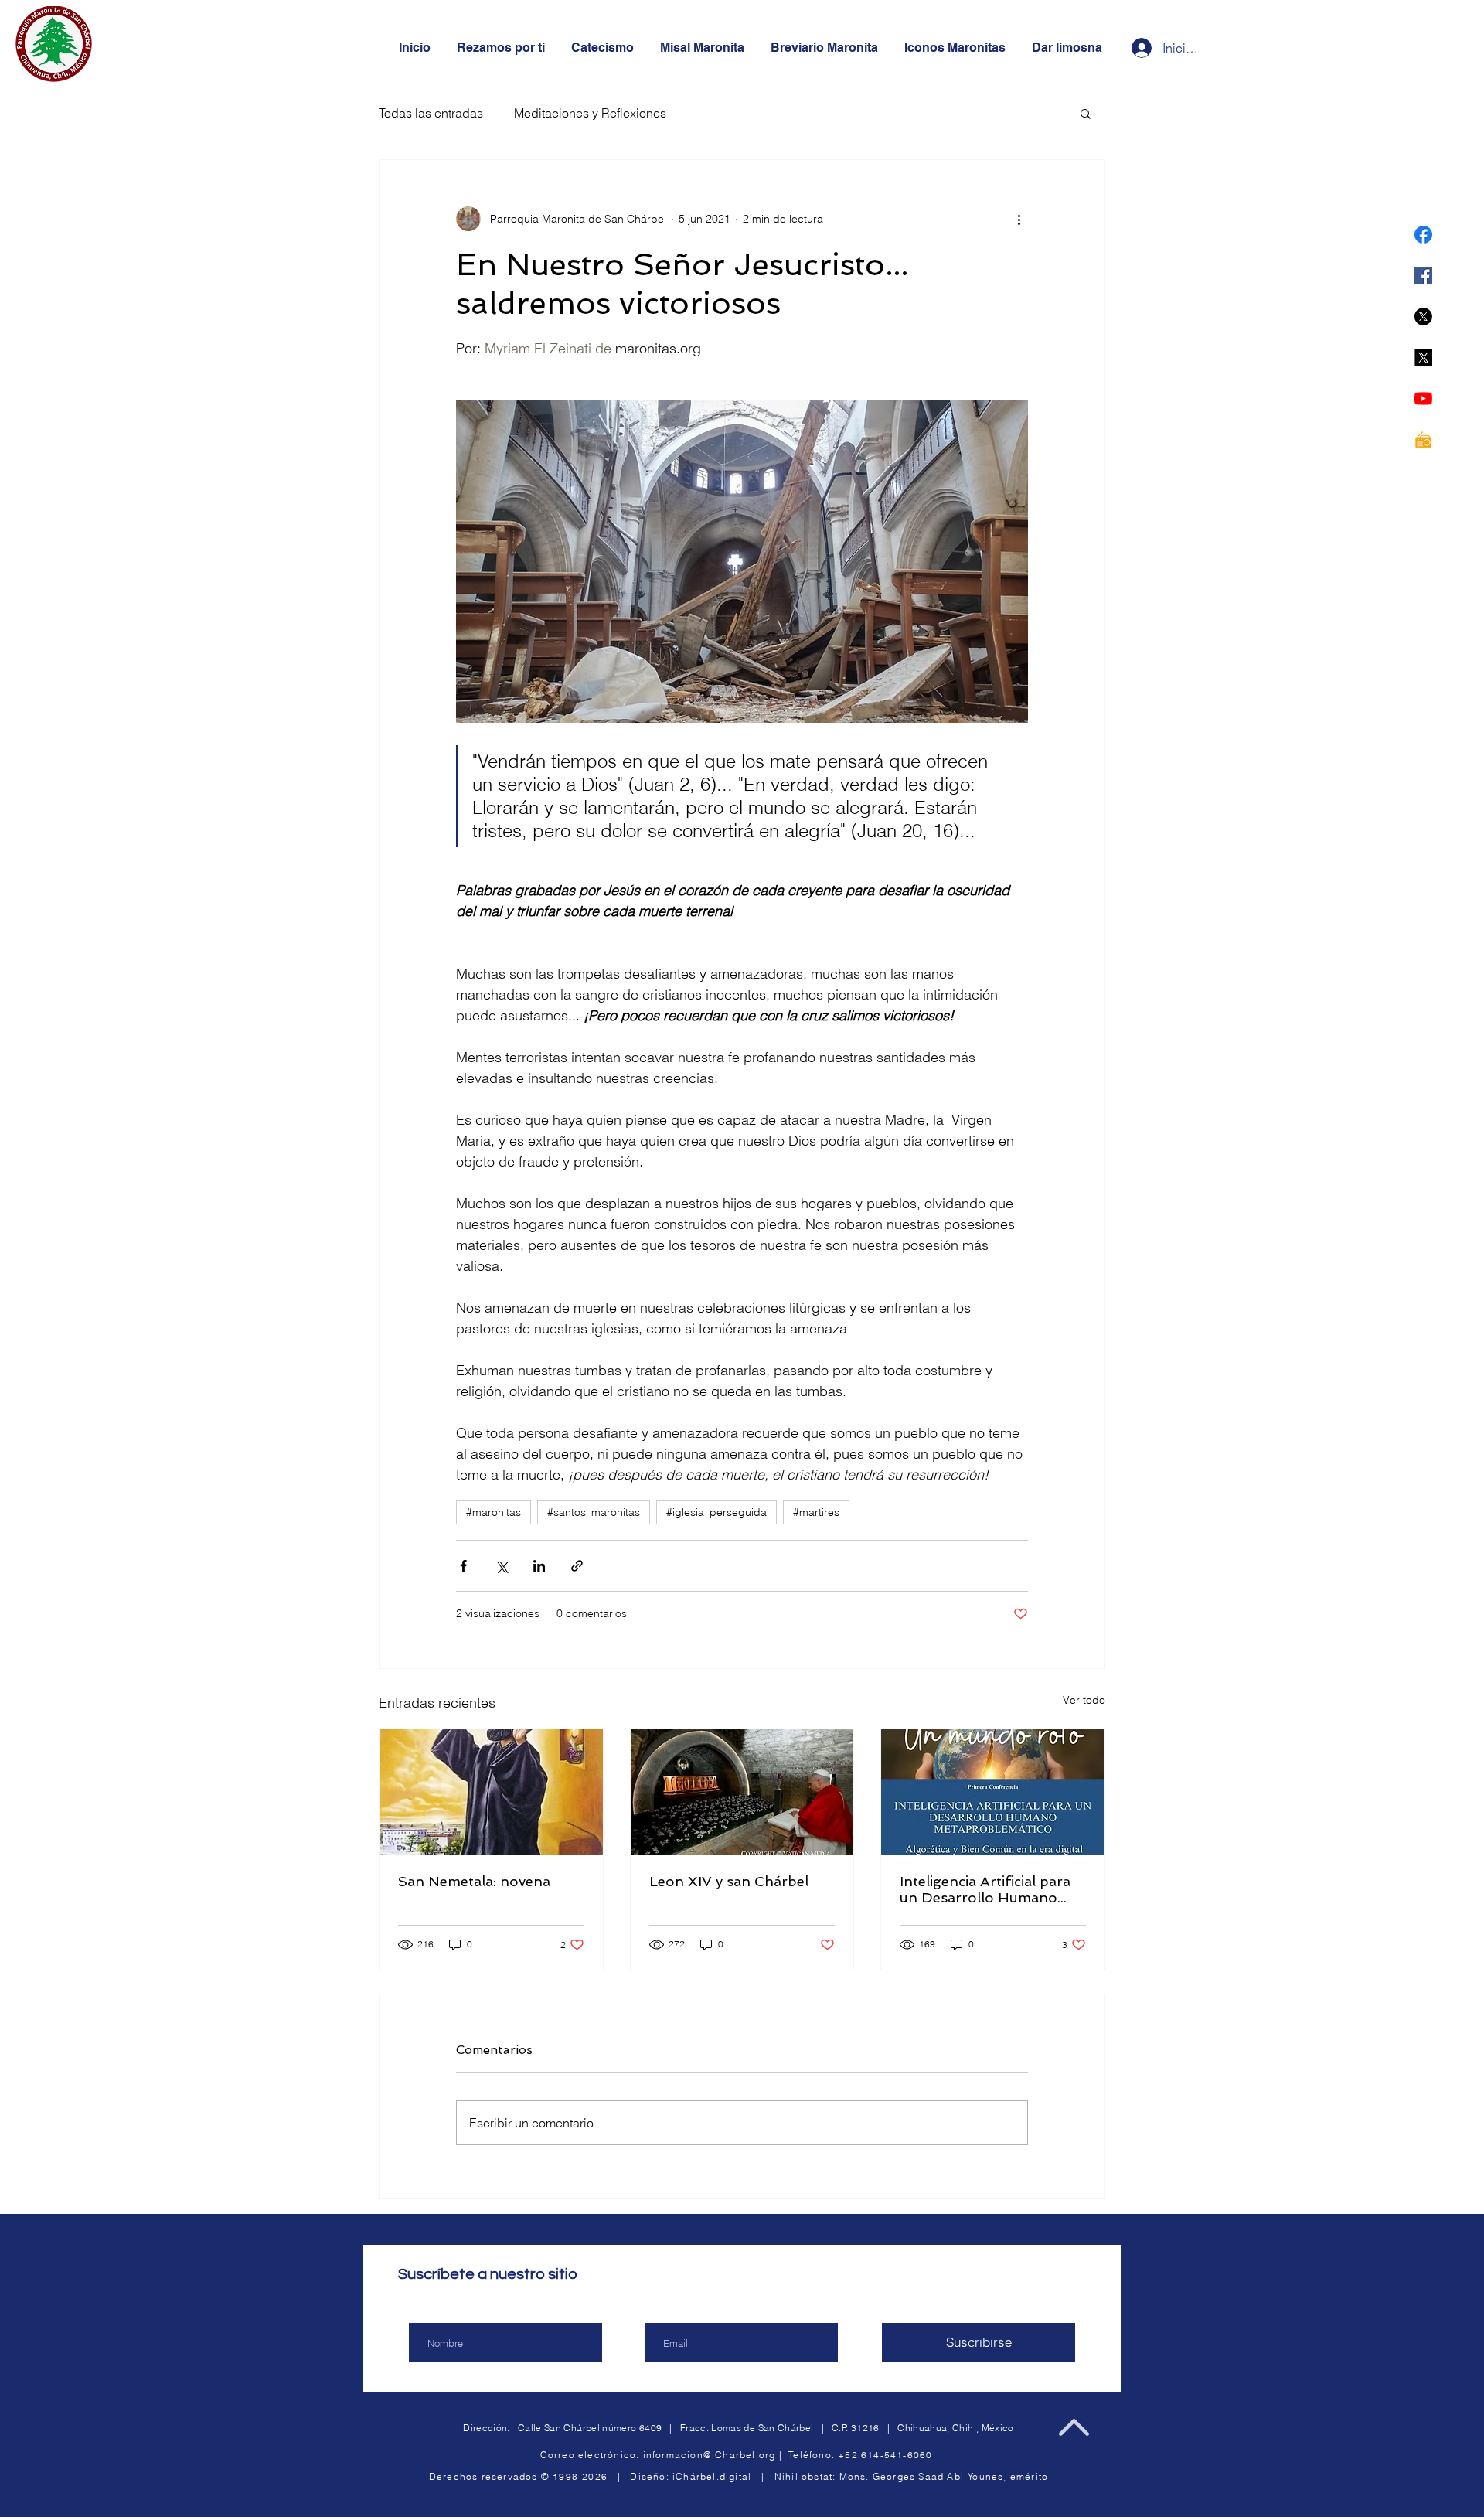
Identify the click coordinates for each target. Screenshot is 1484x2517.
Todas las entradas (431, 113)
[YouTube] (1423, 398)
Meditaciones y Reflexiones (590, 113)
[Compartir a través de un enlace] (577, 1566)
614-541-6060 (897, 2455)
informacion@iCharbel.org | (716, 2455)
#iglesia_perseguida (716, 1512)
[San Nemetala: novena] (491, 1792)
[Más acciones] (1019, 219)
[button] (1086, 113)
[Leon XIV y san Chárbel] (742, 1792)
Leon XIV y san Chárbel (729, 1881)
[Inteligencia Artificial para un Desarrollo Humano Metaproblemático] (993, 1792)
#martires (816, 1512)
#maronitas (494, 1512)
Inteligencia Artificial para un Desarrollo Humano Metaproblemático (985, 1889)
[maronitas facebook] (1423, 235)
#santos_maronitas (594, 1512)
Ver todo (1084, 1700)
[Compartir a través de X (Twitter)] (501, 1566)
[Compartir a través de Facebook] (463, 1566)
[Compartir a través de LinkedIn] (539, 1566)
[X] (1423, 317)
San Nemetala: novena (474, 1881)
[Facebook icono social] (1423, 276)
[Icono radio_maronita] (1423, 439)
